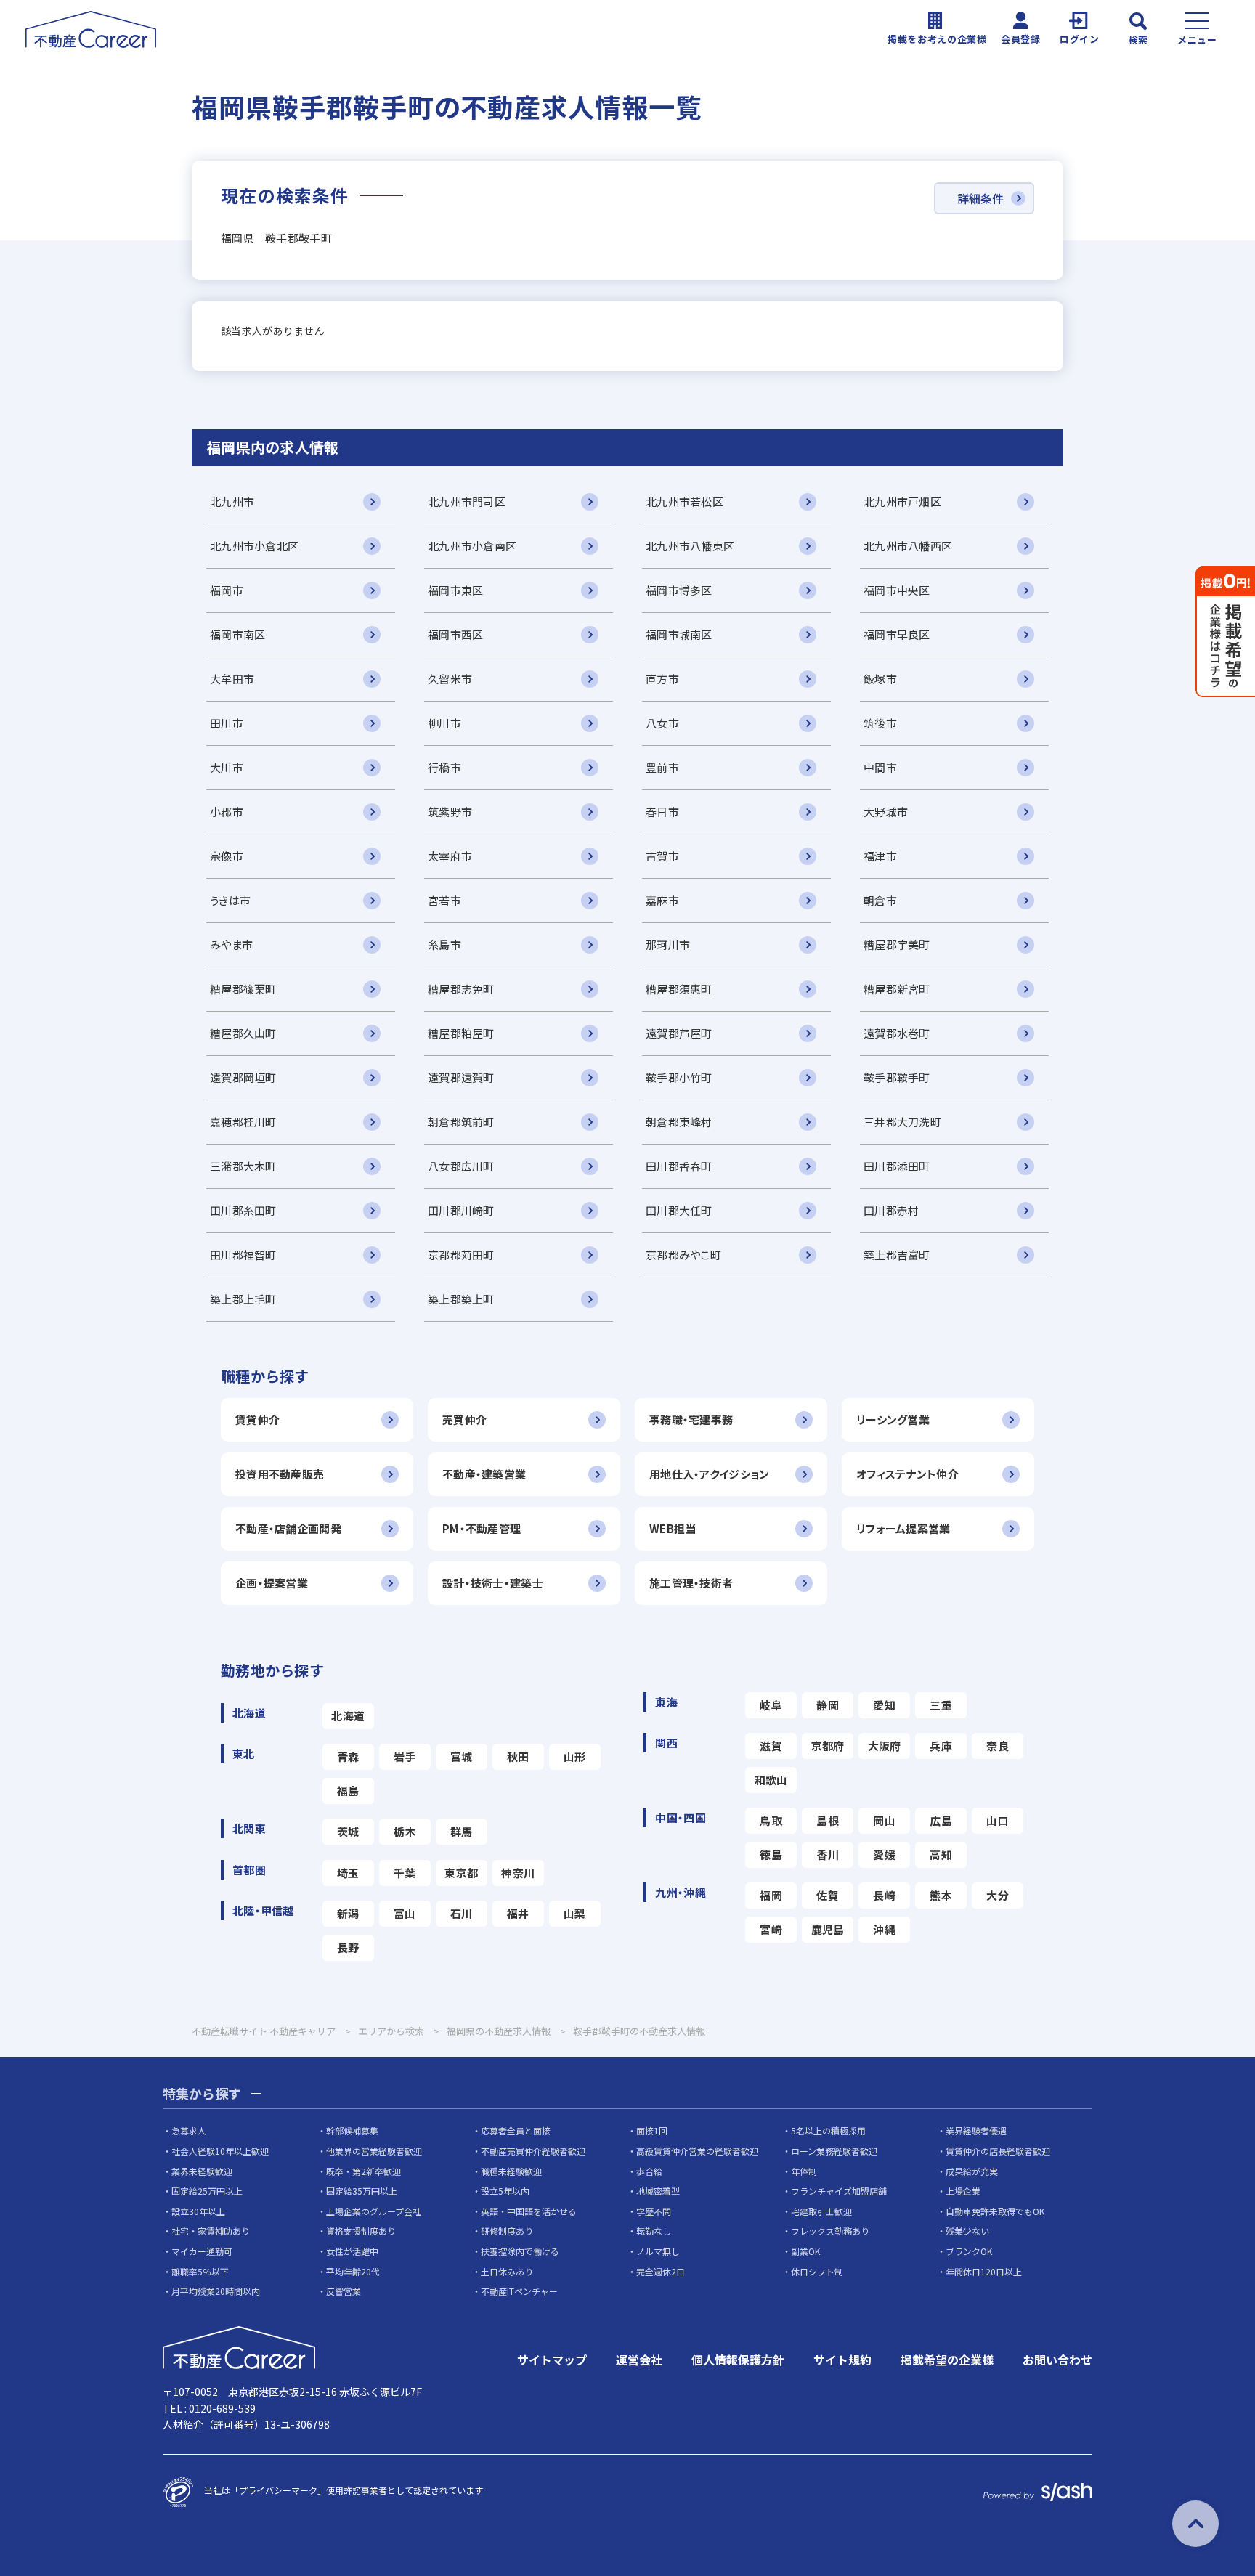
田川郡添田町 (897, 1166)
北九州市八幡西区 (908, 546)
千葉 (405, 1873)
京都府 (828, 1746)
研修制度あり (507, 2231)
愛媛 (884, 1854)
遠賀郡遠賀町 (461, 1077)
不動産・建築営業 (484, 1474)
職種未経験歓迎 (511, 2171)
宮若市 (444, 900)
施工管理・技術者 (691, 1583)
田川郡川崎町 (461, 1210)
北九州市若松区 (685, 501)
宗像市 (227, 856)
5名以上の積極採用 (828, 2130)
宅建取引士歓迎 (821, 2211)
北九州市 (232, 501)
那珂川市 (668, 944)
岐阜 (771, 1705)
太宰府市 (450, 856)
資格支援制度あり (361, 2231)
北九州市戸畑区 (902, 501)
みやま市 (231, 944)
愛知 (884, 1705)
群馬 (462, 1831)
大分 (998, 1895)
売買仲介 (464, 1419)
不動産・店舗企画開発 (288, 1528)
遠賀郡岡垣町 (243, 1077)
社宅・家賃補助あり (211, 2231)
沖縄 (884, 1929)
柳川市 (444, 723)
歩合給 (649, 2171)
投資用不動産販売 (280, 1474)
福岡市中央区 (897, 590)
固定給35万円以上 (362, 2191)
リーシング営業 (893, 1419)
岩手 (405, 1756)
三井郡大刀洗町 (902, 1122)
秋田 (518, 1756)
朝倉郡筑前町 (461, 1122)
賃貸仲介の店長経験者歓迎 (998, 2151)
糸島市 (444, 944)
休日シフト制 (817, 2271)
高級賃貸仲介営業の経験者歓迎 (697, 2151)
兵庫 (941, 1746)
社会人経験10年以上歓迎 (220, 2151)
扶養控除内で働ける (520, 2251)
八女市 (662, 723)
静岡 (828, 1705)
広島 (941, 1820)
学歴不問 (654, 2211)
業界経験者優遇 (976, 2130)
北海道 (348, 1716)
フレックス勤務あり (830, 2231)
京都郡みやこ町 (683, 1255)
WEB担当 (673, 1528)
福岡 (771, 1895)
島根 (828, 1820)
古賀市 (662, 856)
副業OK (805, 2251)
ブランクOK (969, 2251)
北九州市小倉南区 (472, 546)
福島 (348, 1791)
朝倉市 (880, 900)
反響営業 (344, 2291)
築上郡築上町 (461, 1299)
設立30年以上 (198, 2211)
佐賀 (828, 1895)
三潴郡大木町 (243, 1166)
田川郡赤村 (891, 1210)
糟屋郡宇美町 (897, 944)
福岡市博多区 (679, 590)
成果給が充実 (972, 2171)
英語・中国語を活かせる (529, 2211)
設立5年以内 (505, 2191)
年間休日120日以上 (984, 2271)
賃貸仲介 (257, 1419)
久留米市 (450, 679)
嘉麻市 (662, 900)
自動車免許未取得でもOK (995, 2211)
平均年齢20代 (353, 2271)
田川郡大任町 (679, 1210)
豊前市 (662, 767)
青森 (348, 1756)
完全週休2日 (661, 2271)
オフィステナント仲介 (907, 1474)
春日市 (662, 812)
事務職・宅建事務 (691, 1419)
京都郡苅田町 (461, 1255)
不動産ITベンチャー (519, 2291)
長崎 (884, 1895)
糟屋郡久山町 (243, 1033)
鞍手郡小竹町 (679, 1077)
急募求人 (189, 2130)
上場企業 (963, 2191)
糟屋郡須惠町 (679, 989)
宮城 (462, 1756)
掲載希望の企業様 (947, 2360)
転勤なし (654, 2231)
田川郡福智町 (243, 1255)
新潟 (348, 1913)
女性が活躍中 (352, 2251)
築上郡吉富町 (897, 1255)
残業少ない (967, 2231)
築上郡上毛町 (243, 1299)
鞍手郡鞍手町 (897, 1077)
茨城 (348, 1831)
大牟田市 (232, 679)
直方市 (662, 679)
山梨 (575, 1913)
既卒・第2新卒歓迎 (363, 2171)
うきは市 (230, 900)
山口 (998, 1820)
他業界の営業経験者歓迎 (374, 2151)
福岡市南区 (237, 634)
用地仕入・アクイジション (709, 1474)
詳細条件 (980, 198)
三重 (941, 1705)
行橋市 (444, 767)
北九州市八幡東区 (690, 546)
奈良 (998, 1746)
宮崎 (771, 1929)
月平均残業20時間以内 (216, 2291)
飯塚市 (880, 679)
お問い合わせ (1057, 2360)
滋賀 (771, 1746)
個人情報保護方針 (738, 2360)
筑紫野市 (450, 812)
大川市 (227, 767)
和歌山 (771, 1780)
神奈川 (518, 1873)
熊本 (941, 1895)
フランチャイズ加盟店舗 (839, 2191)
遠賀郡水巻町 (897, 1033)
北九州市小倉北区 (254, 546)
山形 (575, 1756)
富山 (405, 1913)
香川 (828, 1854)
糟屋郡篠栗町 (243, 989)
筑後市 (880, 723)
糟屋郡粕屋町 (461, 1033)
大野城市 (886, 812)
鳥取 (771, 1820)
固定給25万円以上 (207, 2191)
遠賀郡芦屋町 (679, 1033)
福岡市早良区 (897, 634)
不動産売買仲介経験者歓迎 (533, 2151)
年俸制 (804, 2171)
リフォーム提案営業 (903, 1528)
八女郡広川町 (461, 1166)
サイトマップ (552, 2360)
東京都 (461, 1873)
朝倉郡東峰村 (679, 1122)
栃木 (405, 1831)
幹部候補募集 (352, 2130)
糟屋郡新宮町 (897, 989)
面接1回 (652, 2130)
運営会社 (639, 2360)
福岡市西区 (455, 634)
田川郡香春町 (679, 1166)
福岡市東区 (455, 590)
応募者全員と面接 (516, 2130)
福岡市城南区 (679, 634)
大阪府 (885, 1746)
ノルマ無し (658, 2251)
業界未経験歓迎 (202, 2171)
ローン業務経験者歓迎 (834, 2151)
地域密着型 (658, 2191)
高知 (941, 1854)
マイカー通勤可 (202, 2251)
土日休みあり (507, 2271)
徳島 (771, 1854)
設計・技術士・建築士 (493, 1583)
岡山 (884, 1820)
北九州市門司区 (467, 501)
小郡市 (227, 812)
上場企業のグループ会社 (374, 2211)
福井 (518, 1913)
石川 (462, 1913)
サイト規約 (842, 2360)
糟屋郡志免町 (461, 989)
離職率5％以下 (200, 2271)
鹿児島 (828, 1929)
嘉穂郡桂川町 (243, 1122)
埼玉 (348, 1873)
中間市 (880, 767)
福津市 (880, 856)
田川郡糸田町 (243, 1210)
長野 (348, 1947)
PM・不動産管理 (482, 1528)
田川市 (227, 723)
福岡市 (227, 590)
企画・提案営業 (272, 1583)
